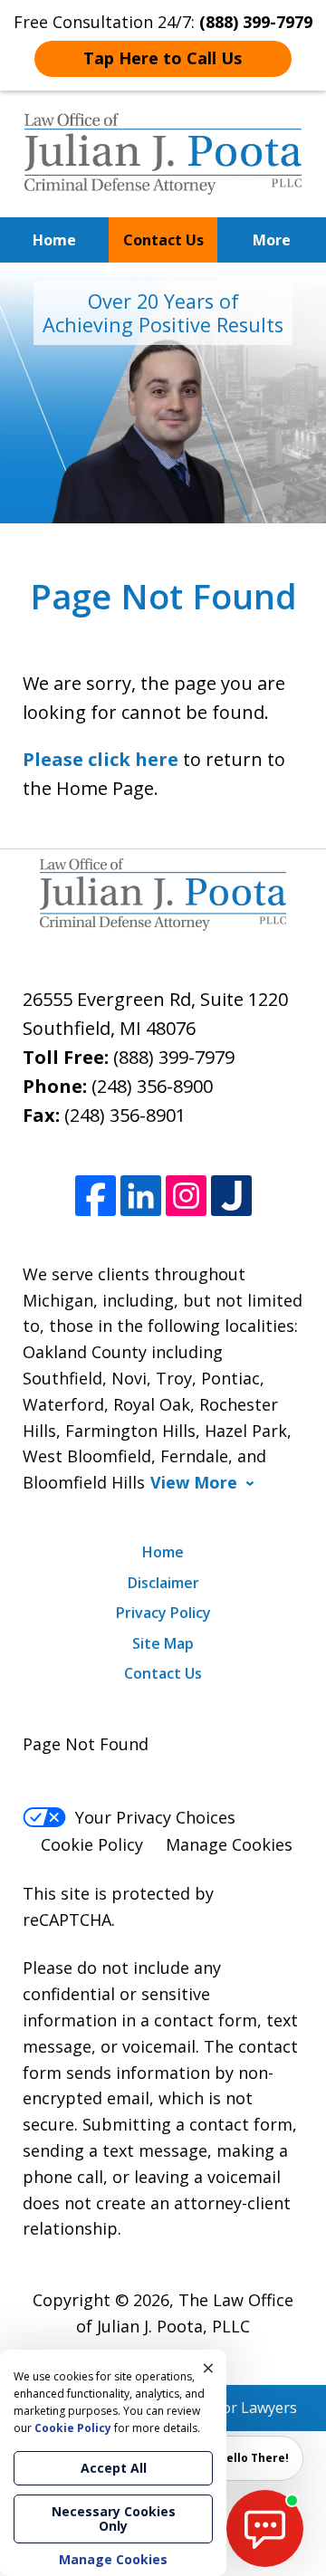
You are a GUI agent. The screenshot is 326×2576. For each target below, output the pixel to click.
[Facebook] (96, 1196)
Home (54, 240)
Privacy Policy (163, 1613)
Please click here (101, 759)
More (272, 240)
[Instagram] (186, 1196)
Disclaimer (163, 1583)
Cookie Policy (92, 1844)
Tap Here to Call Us (163, 58)
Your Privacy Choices (155, 1817)
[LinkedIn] (141, 1196)
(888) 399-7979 (174, 1057)
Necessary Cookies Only (114, 2519)
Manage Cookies (229, 1844)
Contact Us (163, 240)
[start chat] (265, 2528)
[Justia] (231, 1196)
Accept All (114, 2468)
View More (194, 1483)
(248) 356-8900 (152, 1086)
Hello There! (254, 2458)
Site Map (163, 1643)
